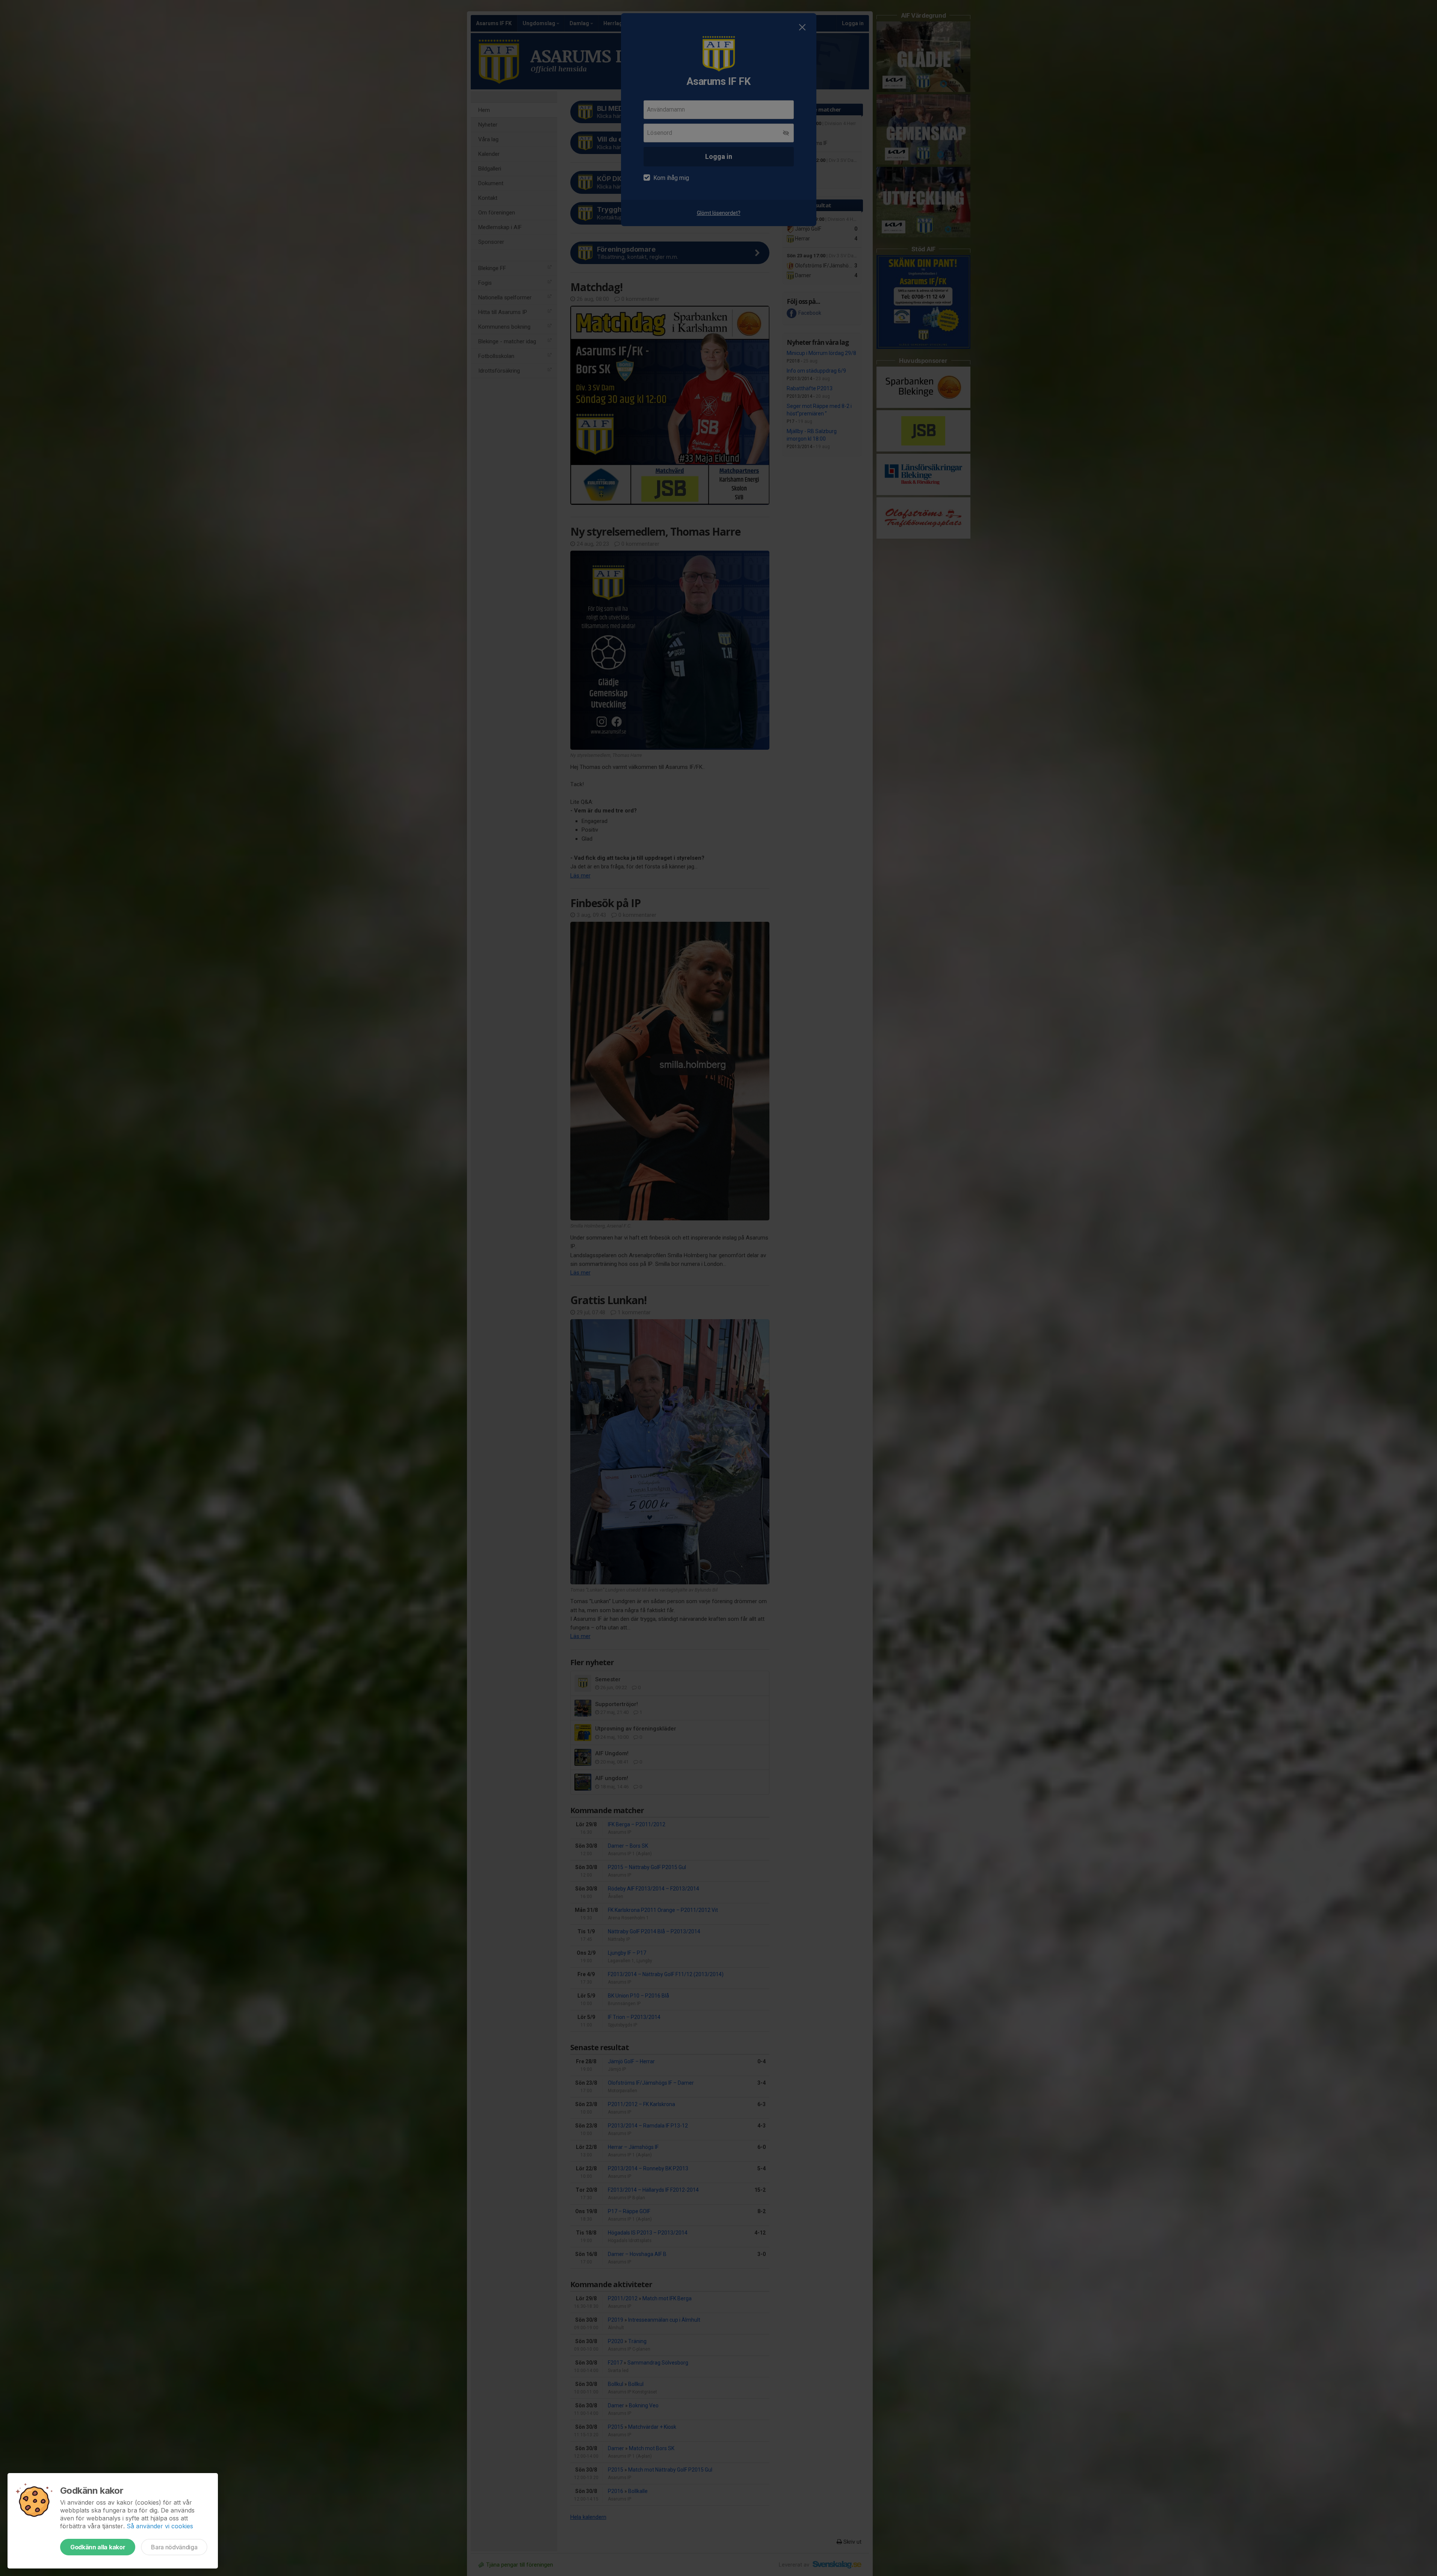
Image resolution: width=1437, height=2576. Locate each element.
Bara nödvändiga (174, 2547)
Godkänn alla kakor (98, 2547)
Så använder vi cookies (160, 2526)
